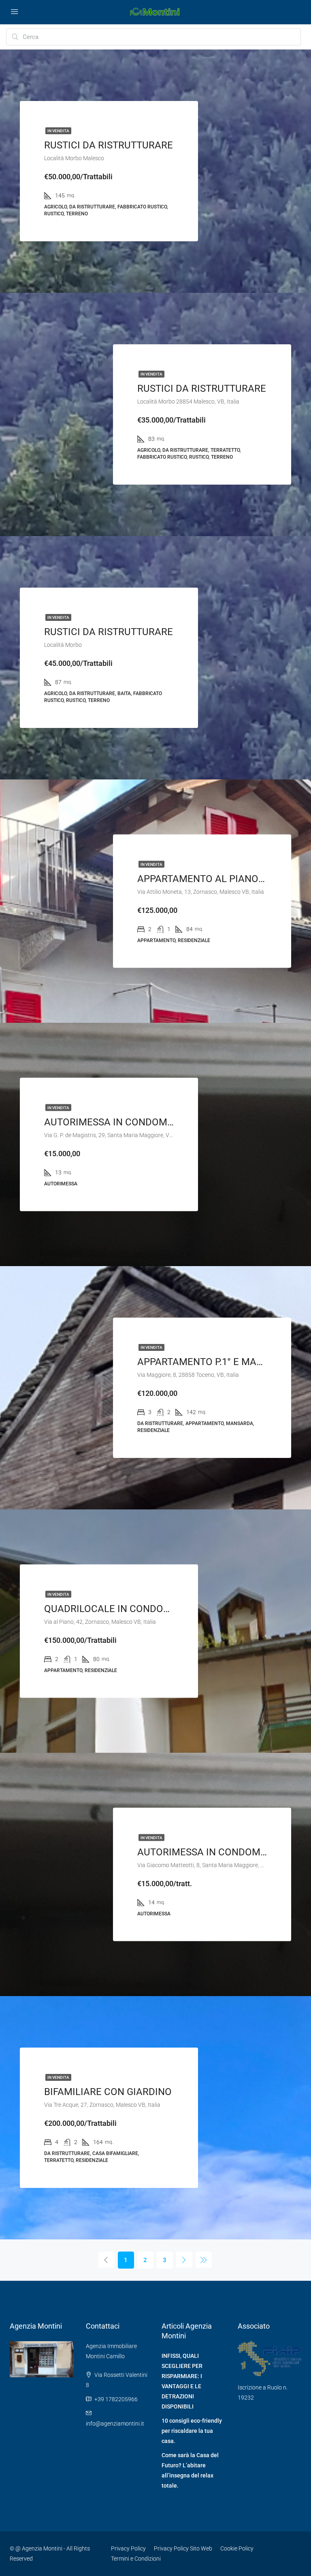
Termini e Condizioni (136, 2559)
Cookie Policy (237, 2548)
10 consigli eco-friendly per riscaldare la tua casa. (192, 2431)
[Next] (184, 2260)
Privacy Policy (128, 2548)
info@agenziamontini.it (115, 2424)
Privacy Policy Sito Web (183, 2548)
